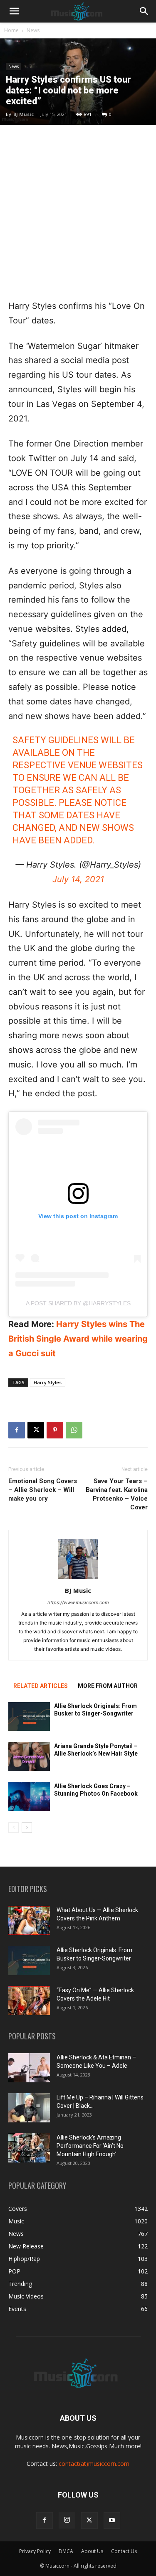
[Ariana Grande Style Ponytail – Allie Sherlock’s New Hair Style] (29, 1757)
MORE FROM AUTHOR (108, 1686)
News (33, 30)
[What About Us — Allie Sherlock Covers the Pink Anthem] (29, 1920)
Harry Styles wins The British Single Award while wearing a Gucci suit (78, 1339)
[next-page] (27, 1828)
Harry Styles (48, 1382)
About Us (92, 2551)
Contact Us (124, 2551)
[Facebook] (17, 1430)
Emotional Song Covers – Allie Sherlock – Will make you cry (43, 1490)
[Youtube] (112, 2520)
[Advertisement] (78, 212)
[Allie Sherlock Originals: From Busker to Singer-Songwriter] (29, 1717)
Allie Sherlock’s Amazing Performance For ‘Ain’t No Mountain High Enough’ (90, 2146)
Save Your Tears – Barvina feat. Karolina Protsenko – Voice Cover (117, 1494)
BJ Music (24, 114)
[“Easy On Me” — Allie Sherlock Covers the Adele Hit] (29, 2001)
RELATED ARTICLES (41, 1686)
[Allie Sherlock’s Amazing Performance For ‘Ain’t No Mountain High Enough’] (29, 2148)
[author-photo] (78, 1579)
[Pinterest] (55, 1430)
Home (11, 30)
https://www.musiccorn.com (78, 1602)
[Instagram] (67, 2520)
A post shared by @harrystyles (78, 1303)
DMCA (66, 2551)
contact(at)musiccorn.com (94, 2464)
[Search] (144, 11)
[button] (14, 11)
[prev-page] (14, 1828)
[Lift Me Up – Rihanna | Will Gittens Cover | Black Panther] (29, 2108)
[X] (36, 1430)
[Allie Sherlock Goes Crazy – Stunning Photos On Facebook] (29, 1797)
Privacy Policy (35, 2551)
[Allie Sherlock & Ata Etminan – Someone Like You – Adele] (29, 2068)
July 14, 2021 (78, 879)
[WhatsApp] (74, 1430)
